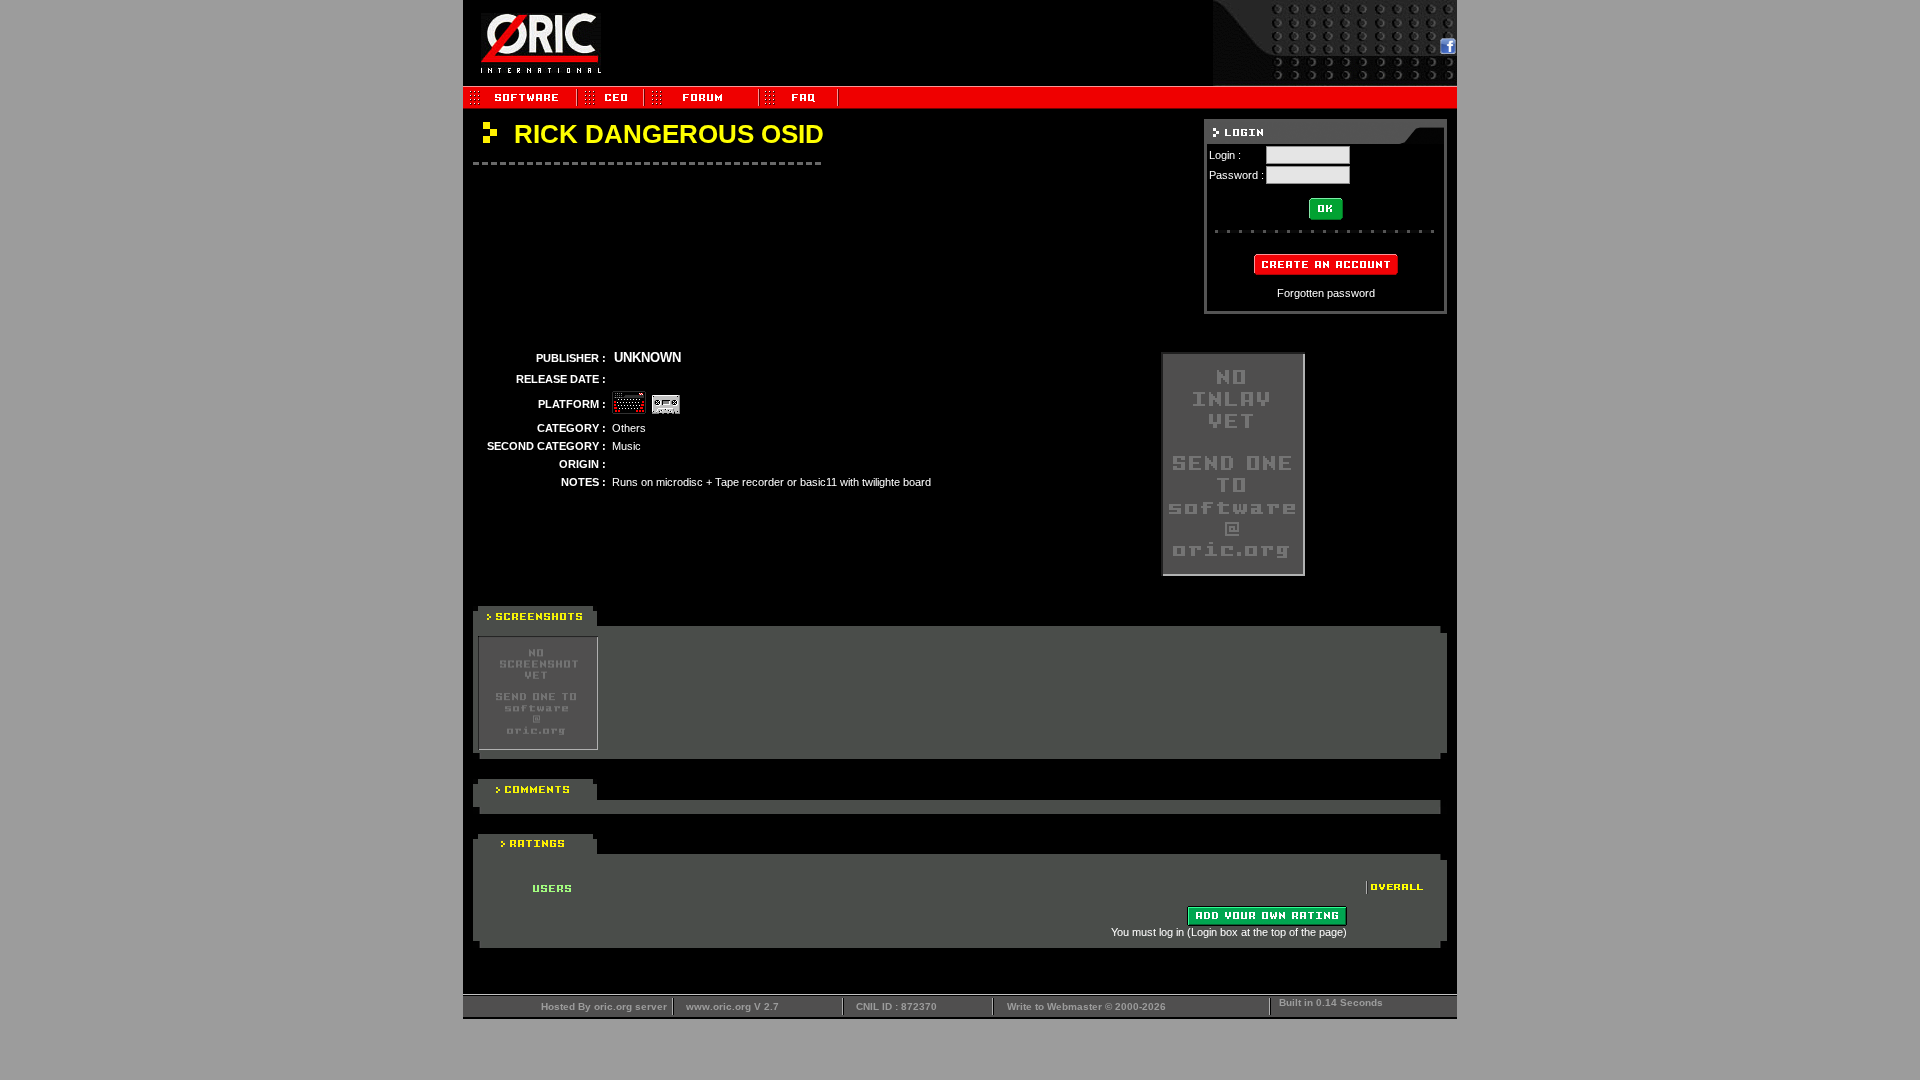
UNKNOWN (647, 357)
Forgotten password (1326, 293)
